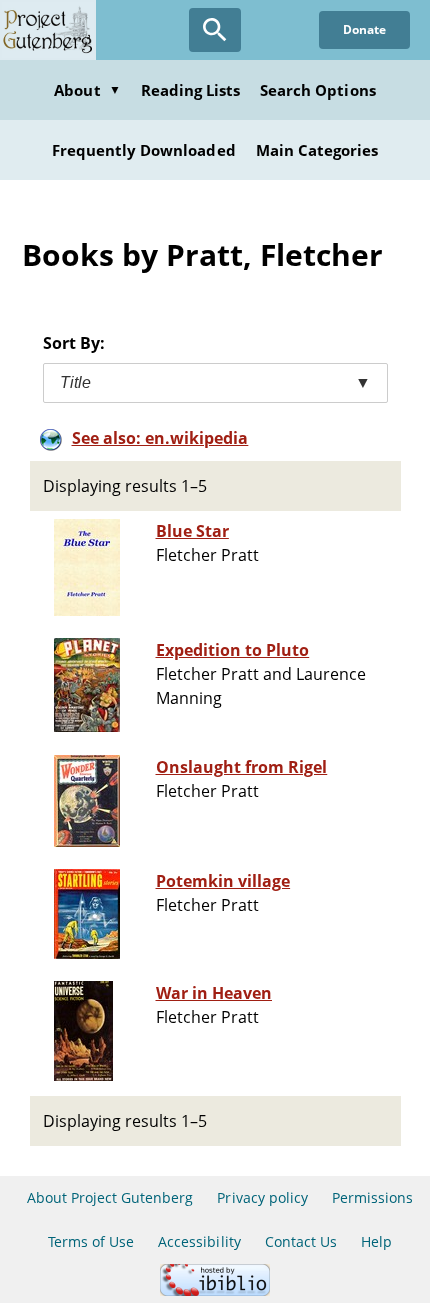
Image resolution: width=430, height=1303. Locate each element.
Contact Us (301, 1241)
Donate (364, 29)
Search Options (318, 90)
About (87, 90)
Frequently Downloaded (144, 150)
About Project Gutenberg (110, 1197)
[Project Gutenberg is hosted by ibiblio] (215, 1290)
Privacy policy (262, 1197)
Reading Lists (191, 90)
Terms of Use (91, 1241)
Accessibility (199, 1241)
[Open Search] (215, 30)
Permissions (372, 1197)
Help (376, 1241)
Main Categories (317, 150)
